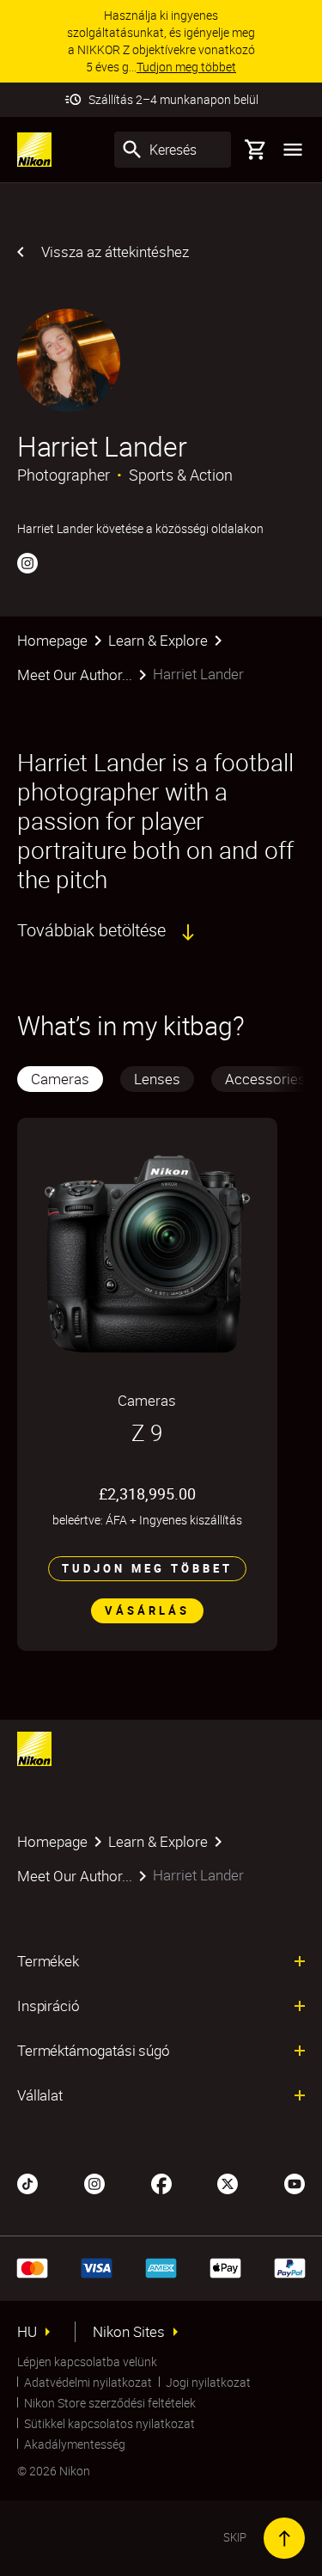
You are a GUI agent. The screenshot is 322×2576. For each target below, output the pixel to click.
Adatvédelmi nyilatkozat (88, 2382)
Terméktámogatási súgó (94, 2051)
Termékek (48, 1961)
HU (27, 2332)
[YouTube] (295, 2182)
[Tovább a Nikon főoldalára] (34, 150)
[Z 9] (147, 1254)
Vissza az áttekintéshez (115, 251)
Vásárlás (147, 1610)
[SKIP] (284, 2538)
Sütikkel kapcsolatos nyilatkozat (109, 2423)
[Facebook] (161, 2182)
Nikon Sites (129, 2332)
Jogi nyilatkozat (208, 2382)
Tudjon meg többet (147, 1568)
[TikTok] (27, 2182)
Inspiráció (48, 2006)
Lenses (157, 1079)
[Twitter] (228, 2182)
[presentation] (161, 1079)
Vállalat (40, 2095)
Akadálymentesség (75, 2444)
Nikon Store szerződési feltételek (110, 2403)
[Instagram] (27, 562)
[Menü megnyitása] (293, 150)
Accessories (265, 1079)
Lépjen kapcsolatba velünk (87, 2361)
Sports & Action (181, 475)
